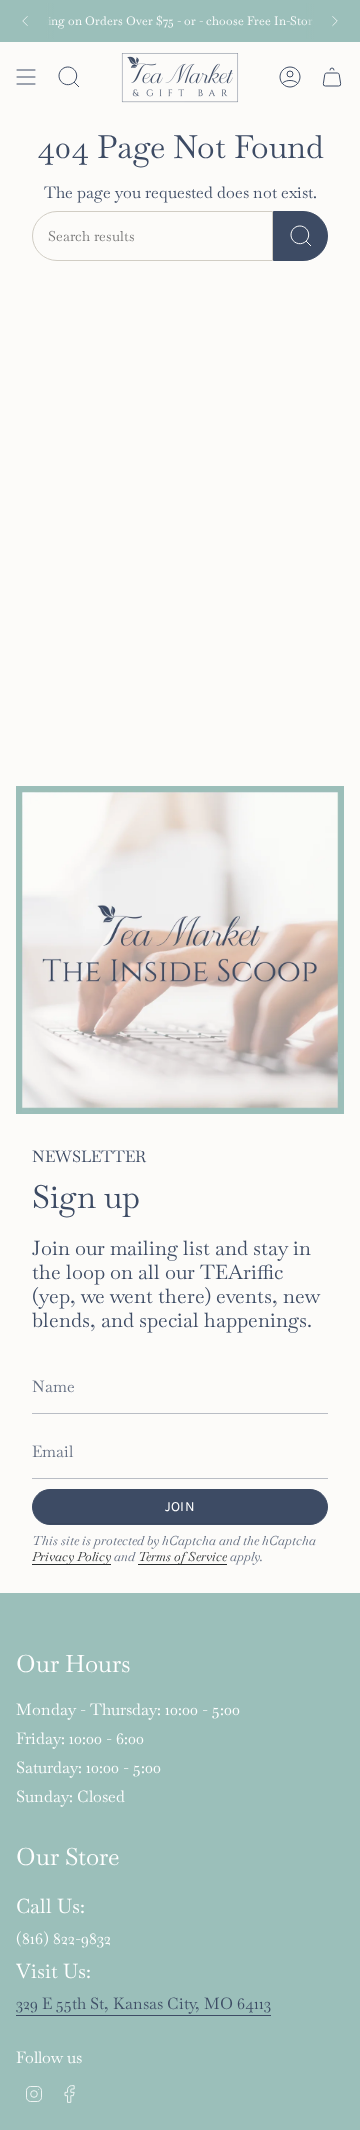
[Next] (335, 21)
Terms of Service (182, 1556)
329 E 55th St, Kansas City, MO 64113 (143, 2003)
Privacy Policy (71, 1556)
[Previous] (25, 21)
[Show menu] (26, 77)
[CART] (332, 77)
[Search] (300, 236)
